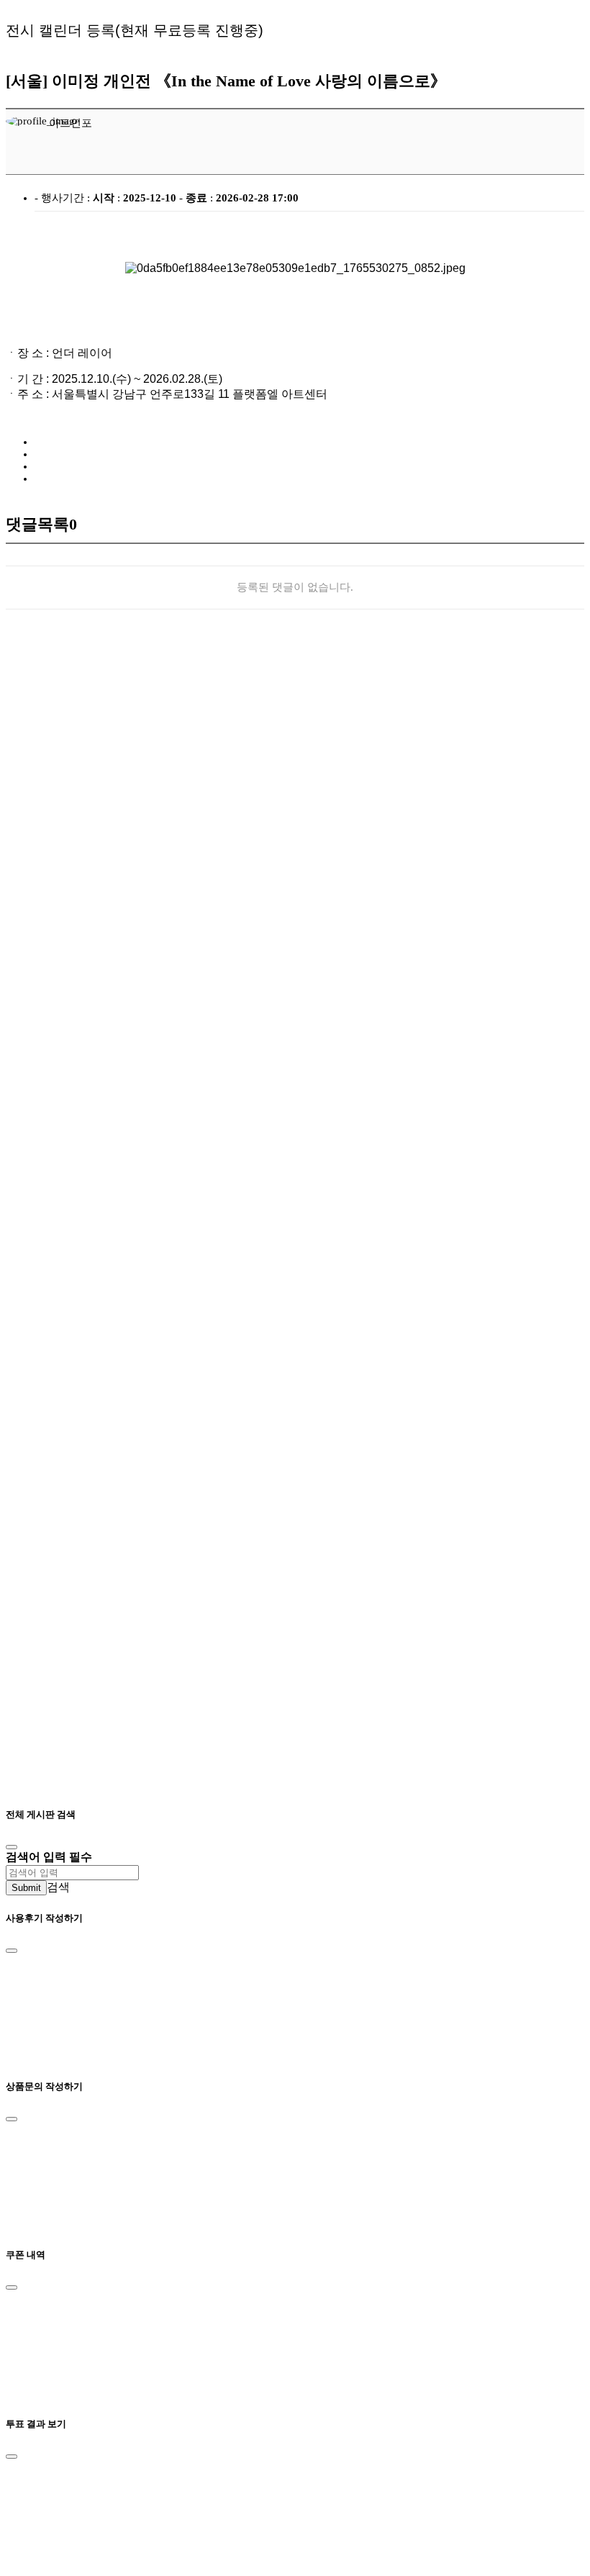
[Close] (12, 1847)
